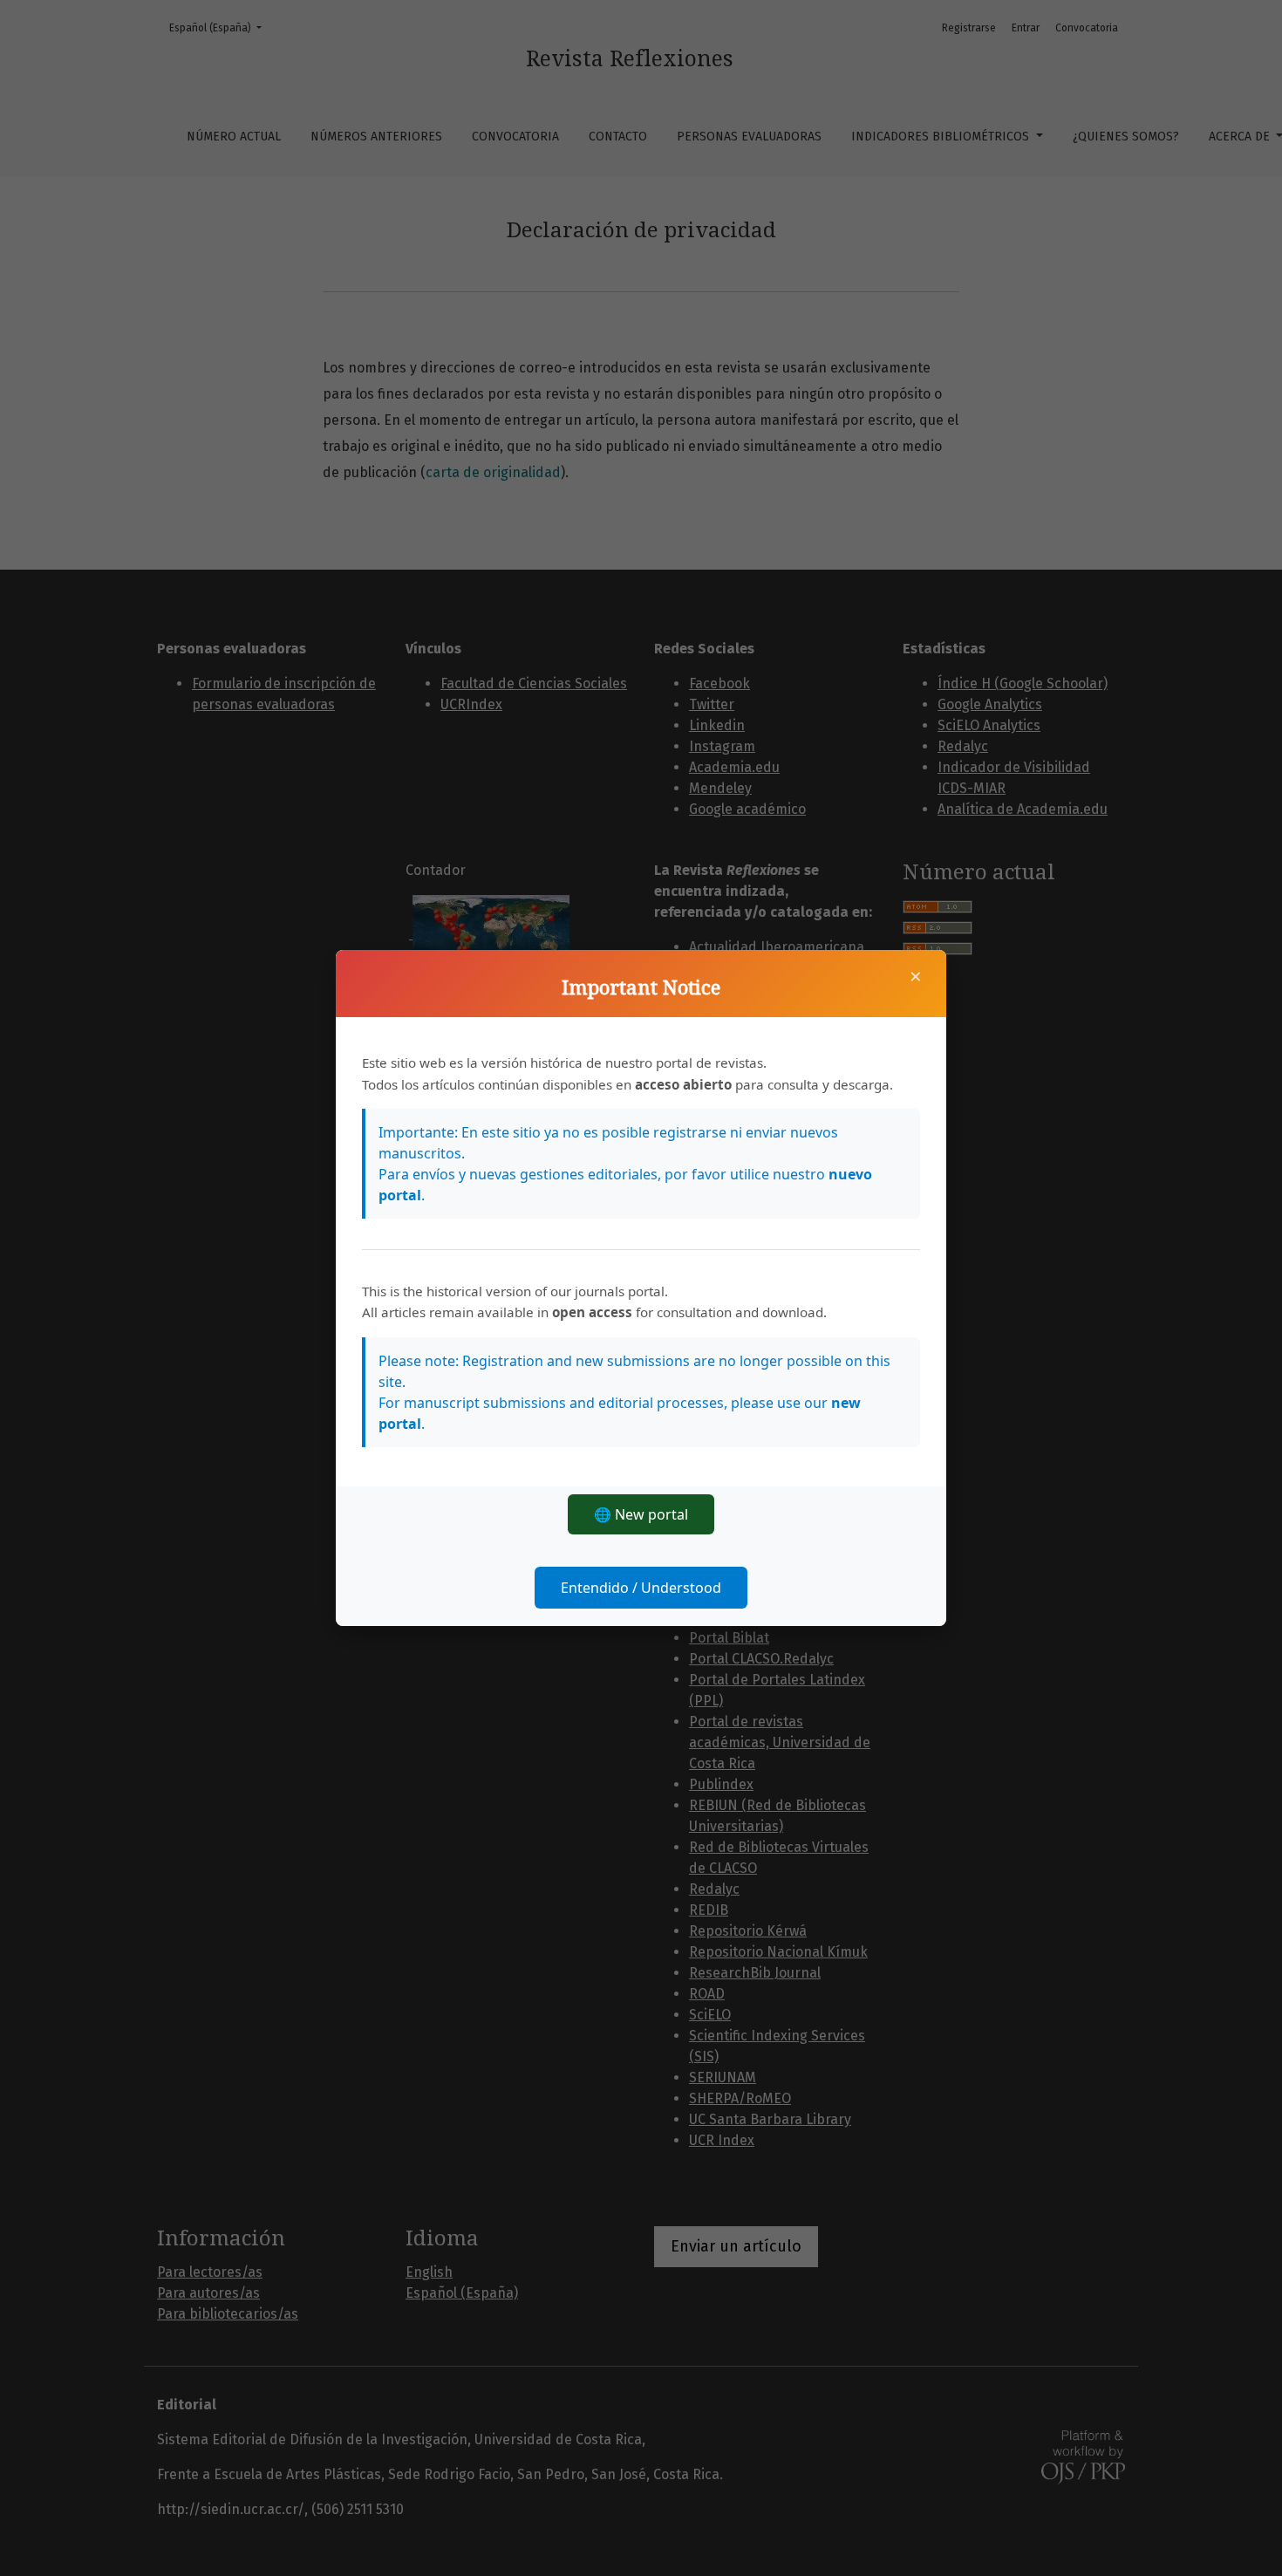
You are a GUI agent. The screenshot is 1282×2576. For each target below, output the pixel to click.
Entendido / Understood (641, 1588)
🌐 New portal (641, 1514)
